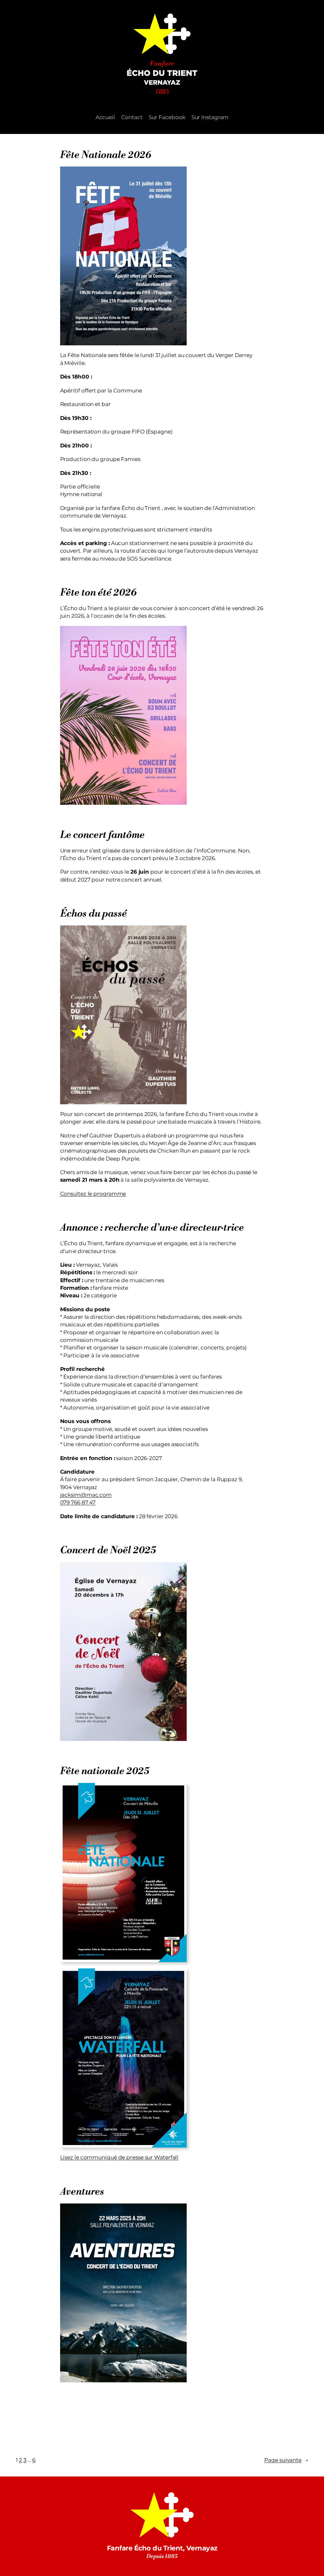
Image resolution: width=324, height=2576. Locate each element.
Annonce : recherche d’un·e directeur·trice (152, 1228)
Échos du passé (93, 914)
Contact (132, 117)
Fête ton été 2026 (98, 593)
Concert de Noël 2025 (108, 1551)
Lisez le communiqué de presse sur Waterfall (119, 2157)
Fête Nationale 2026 (106, 155)
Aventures (82, 2192)
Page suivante (286, 2460)
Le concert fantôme (102, 835)
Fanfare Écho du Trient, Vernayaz (162, 2548)
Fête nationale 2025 (105, 1771)
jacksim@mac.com (86, 1495)
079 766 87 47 (78, 1502)
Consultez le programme (93, 1194)
